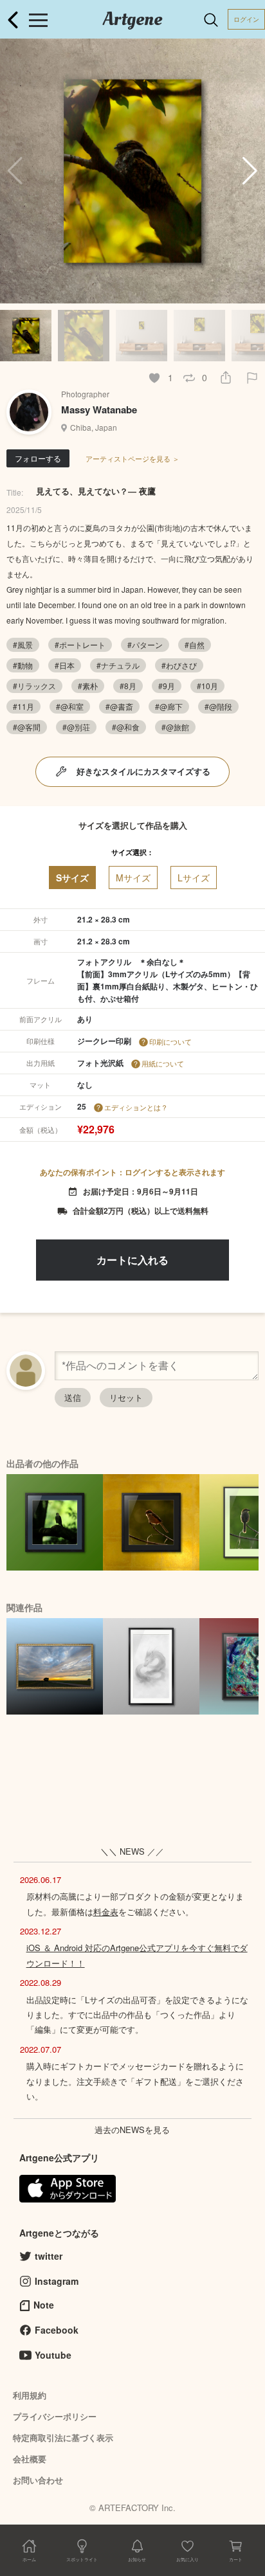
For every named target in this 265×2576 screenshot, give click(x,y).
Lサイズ (194, 878)
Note (44, 2305)
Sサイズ (72, 878)
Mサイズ (133, 878)
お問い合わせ (38, 2480)
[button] (250, 171)
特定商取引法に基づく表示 (63, 2437)
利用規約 (30, 2395)
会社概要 (30, 2459)
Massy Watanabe (99, 410)
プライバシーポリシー (55, 2416)
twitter (49, 2256)
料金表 (106, 1912)
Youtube (53, 2355)
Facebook (57, 2330)
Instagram (57, 2281)
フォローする (38, 458)
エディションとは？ (136, 1107)
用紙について (163, 1063)
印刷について (170, 1041)
